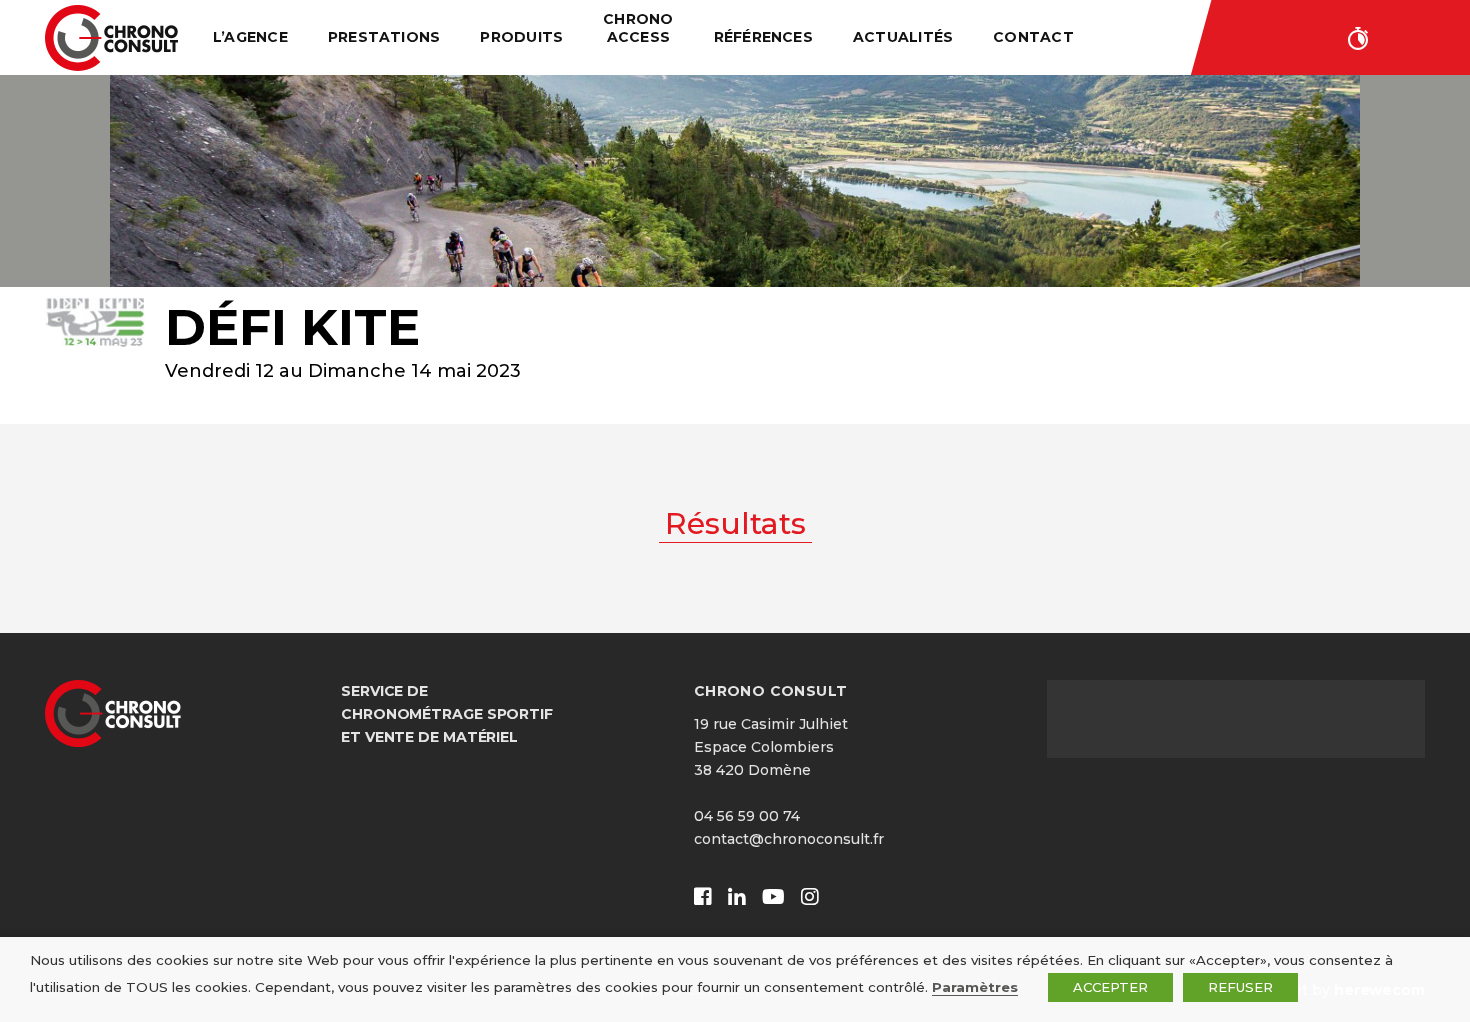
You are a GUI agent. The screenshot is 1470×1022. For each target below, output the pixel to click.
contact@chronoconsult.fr (789, 839)
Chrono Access (638, 28)
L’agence (250, 37)
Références (763, 37)
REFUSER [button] (1240, 987)
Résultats (735, 523)
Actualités (903, 37)
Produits (521, 37)
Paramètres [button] (975, 987)
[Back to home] (111, 38)
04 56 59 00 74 (747, 816)
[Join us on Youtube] (773, 897)
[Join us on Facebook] (703, 897)
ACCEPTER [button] (1110, 987)
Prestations (384, 37)
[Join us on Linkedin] (737, 897)
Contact (1033, 37)
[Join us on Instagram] (810, 897)
